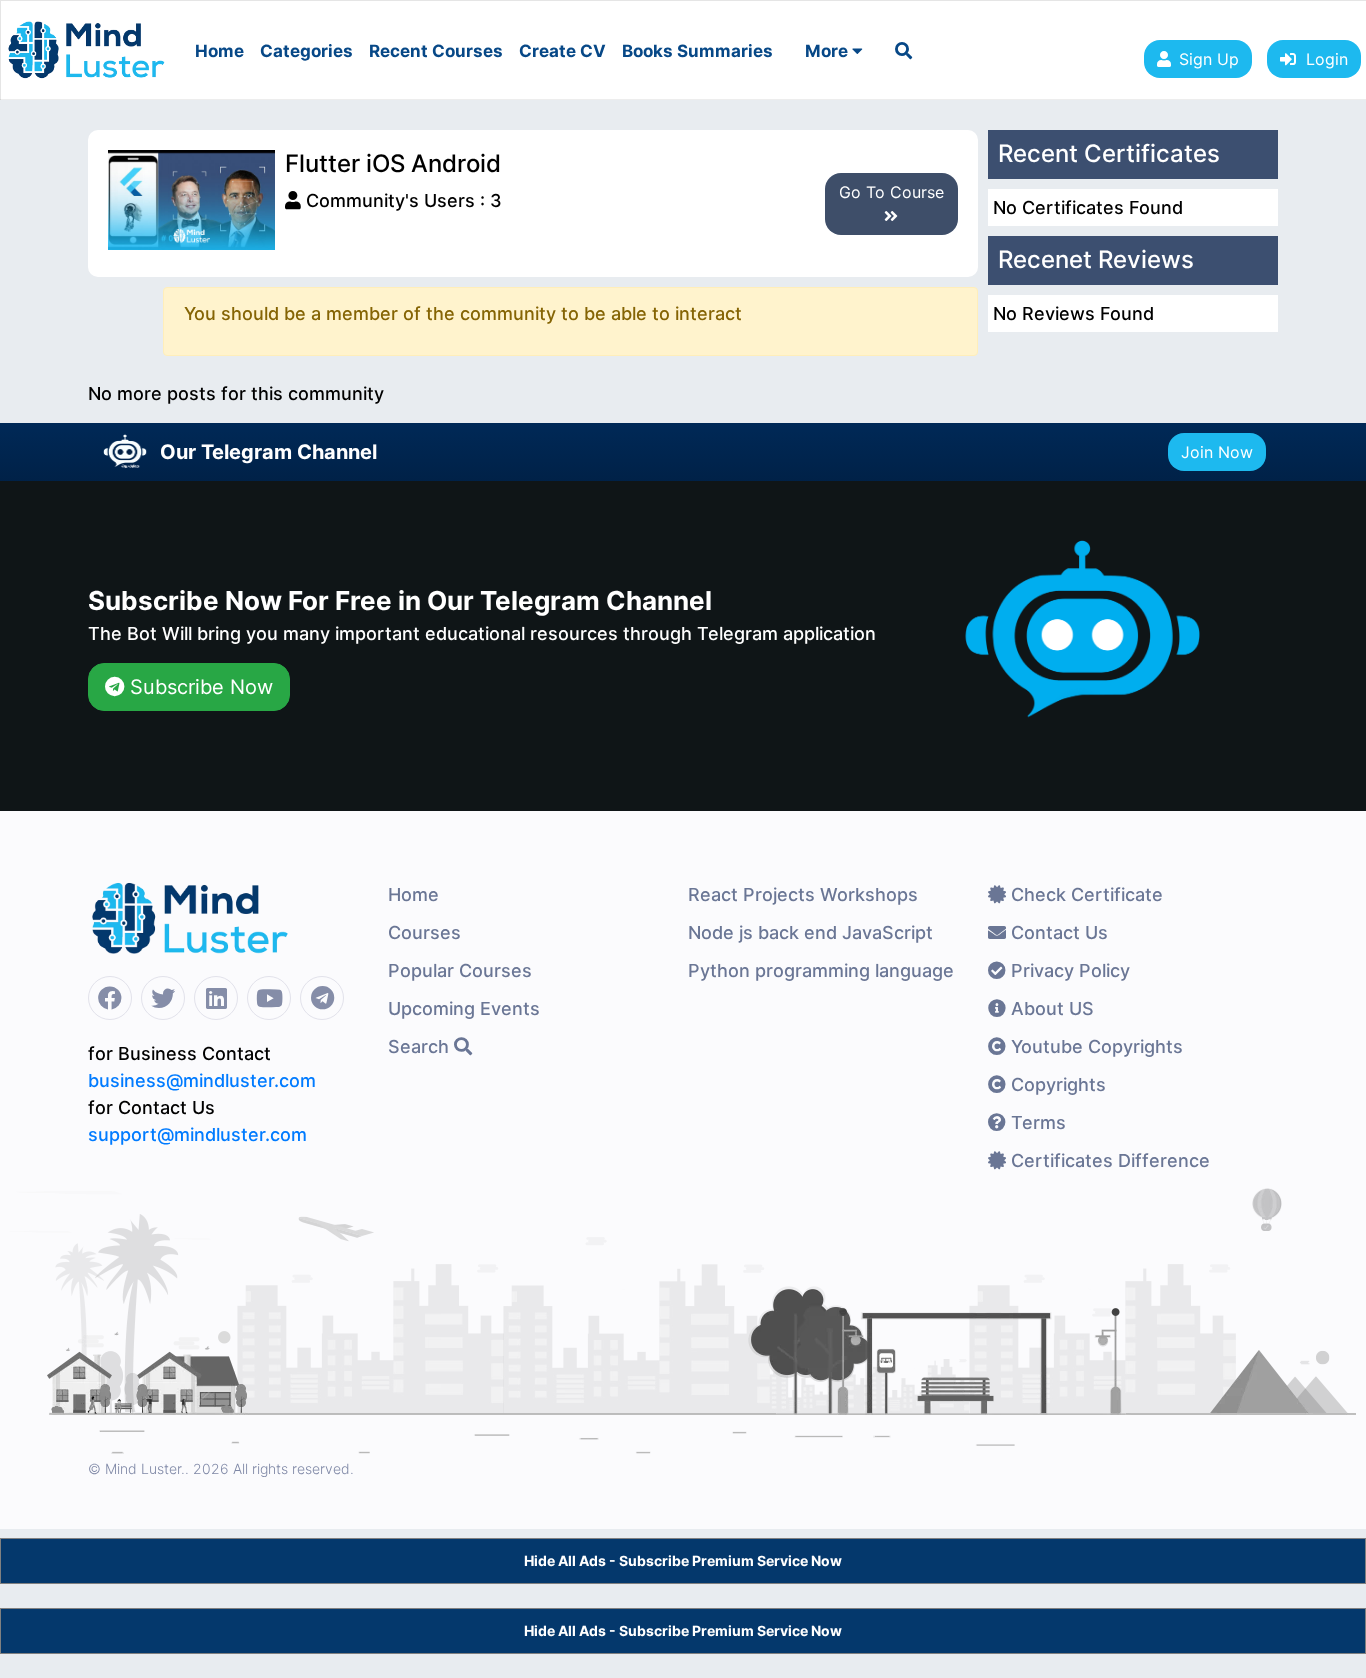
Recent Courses (436, 51)
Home (219, 51)
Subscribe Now (198, 687)
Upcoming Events (464, 1008)
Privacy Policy (1068, 970)
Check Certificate (1084, 894)
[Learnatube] (86, 40)
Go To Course (891, 192)
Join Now (1217, 452)
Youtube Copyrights (1094, 1046)
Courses (424, 932)
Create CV (562, 51)
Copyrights (1056, 1084)
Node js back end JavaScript (810, 932)
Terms (1036, 1122)
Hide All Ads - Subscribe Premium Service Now (683, 1560)
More (828, 51)
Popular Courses (460, 970)
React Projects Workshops (803, 894)
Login (1322, 59)
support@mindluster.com (197, 1134)
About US (1050, 1008)
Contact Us (1057, 932)
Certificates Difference (1108, 1160)
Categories (306, 51)
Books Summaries (697, 51)
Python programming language (821, 970)
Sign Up (1209, 59)
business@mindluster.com (202, 1080)
